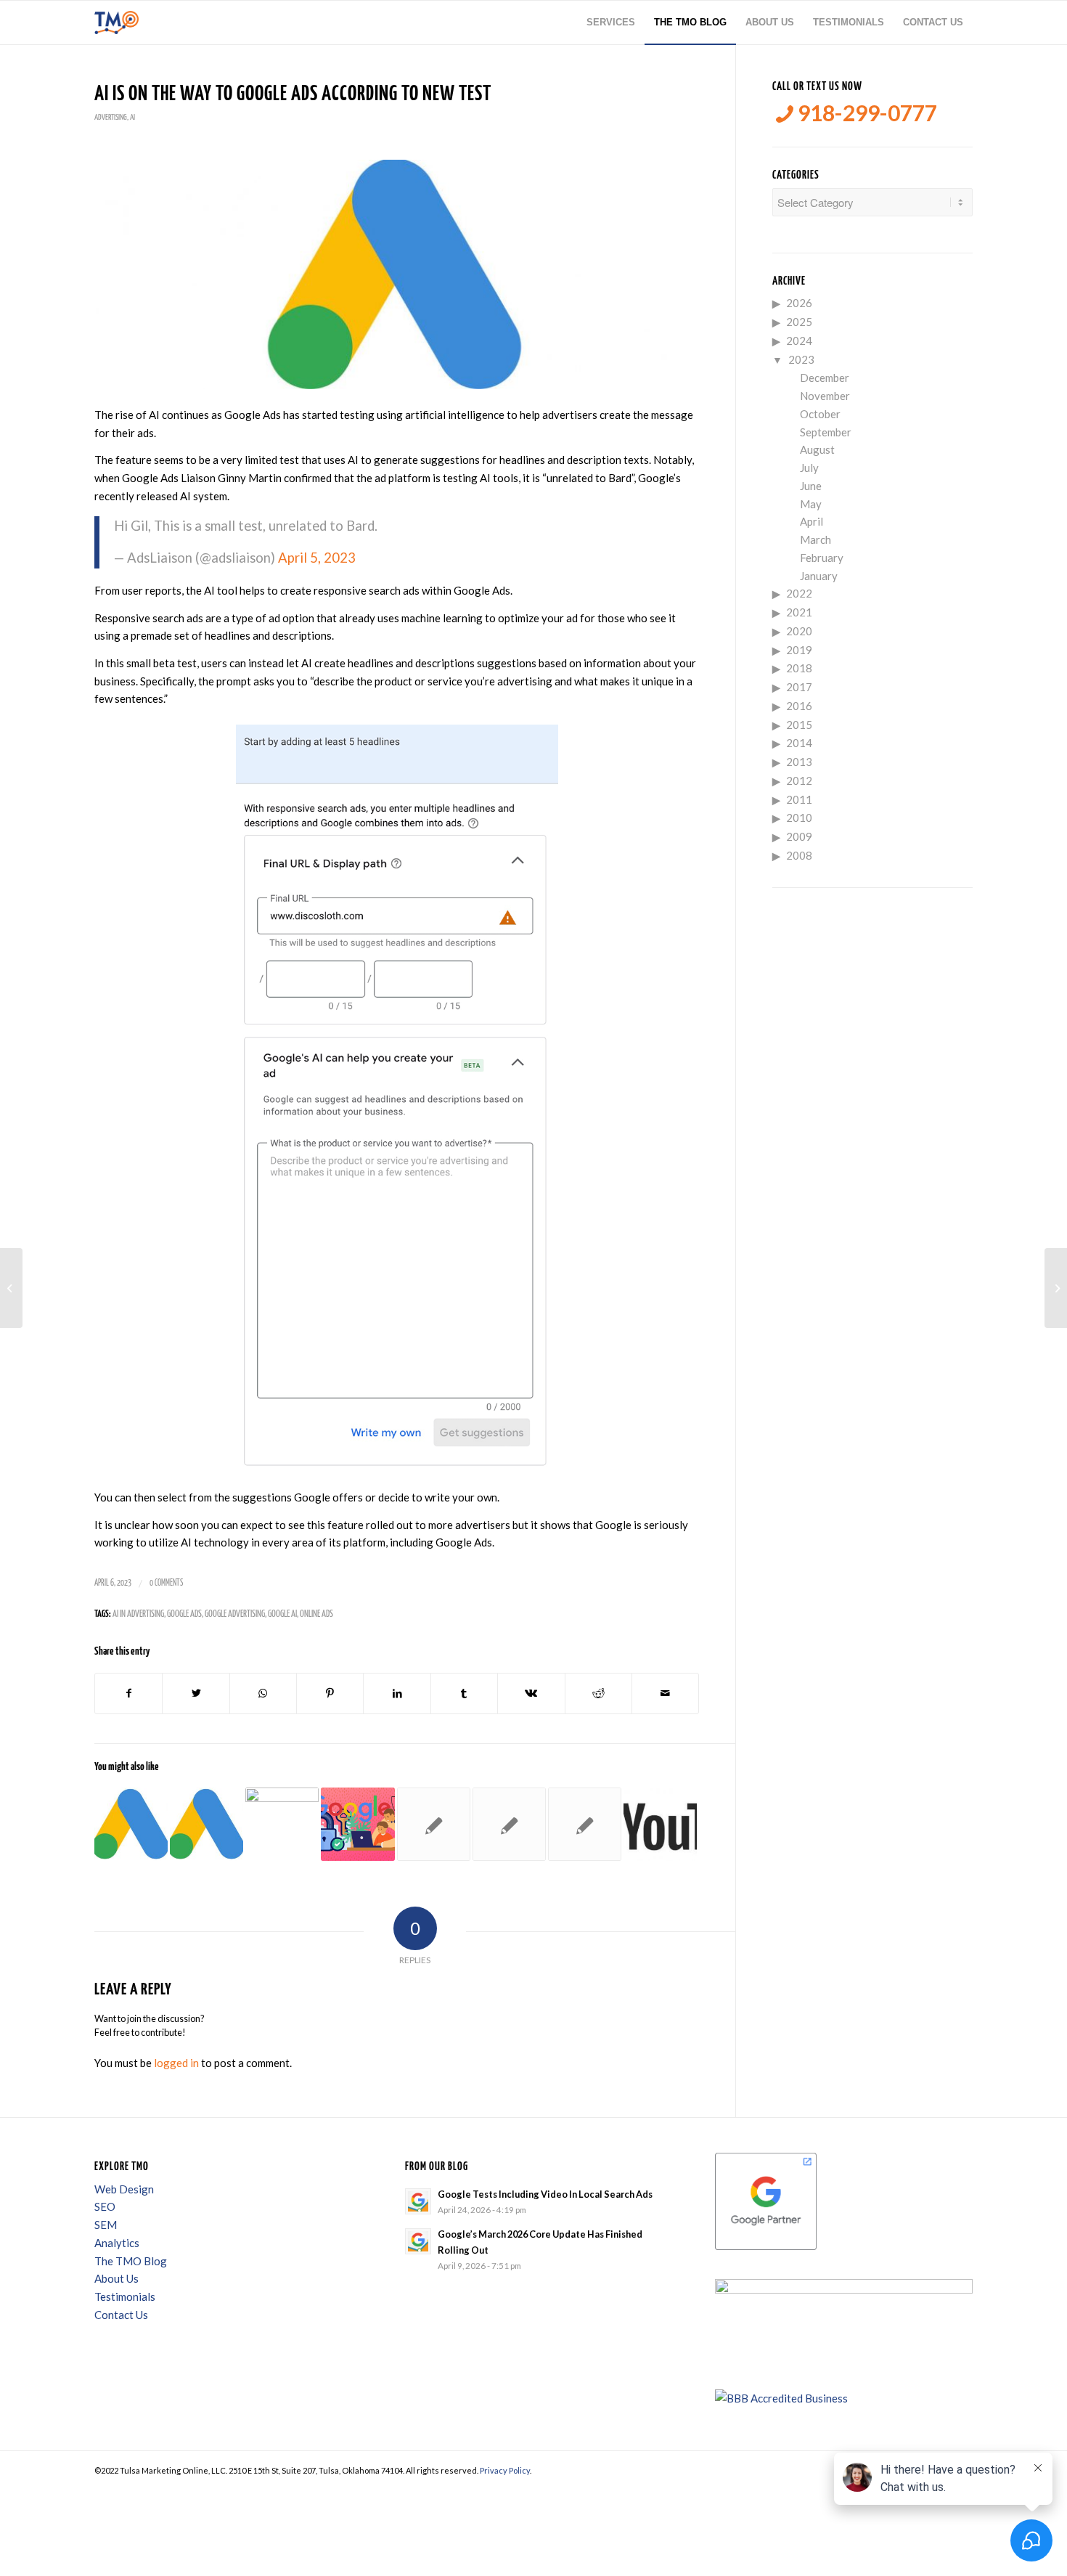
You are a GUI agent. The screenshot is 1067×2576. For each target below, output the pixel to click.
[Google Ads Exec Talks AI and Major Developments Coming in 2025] (131, 1824)
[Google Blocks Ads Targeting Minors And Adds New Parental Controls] (357, 1824)
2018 (799, 668)
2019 (799, 650)
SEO (105, 2206)
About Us (116, 2278)
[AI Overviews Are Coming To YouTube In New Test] (660, 1824)
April (812, 521)
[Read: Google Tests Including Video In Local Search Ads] (418, 2201)
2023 (801, 359)
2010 (799, 818)
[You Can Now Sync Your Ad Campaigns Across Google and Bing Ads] (434, 1824)
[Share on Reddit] (598, 1693)
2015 (799, 725)
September (826, 432)
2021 (799, 612)
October (820, 414)
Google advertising (235, 1614)
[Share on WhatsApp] (263, 1693)
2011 (799, 799)
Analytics (117, 2243)
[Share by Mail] (665, 1693)
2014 (799, 743)
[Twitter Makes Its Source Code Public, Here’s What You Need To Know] (11, 1288)
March (815, 539)
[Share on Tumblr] (464, 1693)
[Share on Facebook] (128, 1693)
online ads (316, 1614)
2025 (799, 322)
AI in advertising (138, 1614)
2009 (799, 836)
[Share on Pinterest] (330, 1693)
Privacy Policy (505, 2470)
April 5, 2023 (317, 558)
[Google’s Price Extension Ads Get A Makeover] (509, 1824)
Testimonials (125, 2296)
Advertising (111, 117)
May (811, 504)
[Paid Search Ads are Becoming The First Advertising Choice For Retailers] (282, 1824)
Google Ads (184, 1614)
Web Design (124, 2189)
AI (132, 117)
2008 (799, 855)
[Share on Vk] (531, 1693)
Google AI (282, 1614)
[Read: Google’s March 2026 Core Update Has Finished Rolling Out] (418, 2241)
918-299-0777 (865, 113)
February (822, 558)
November (825, 396)
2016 (799, 706)
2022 (799, 593)
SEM (106, 2225)
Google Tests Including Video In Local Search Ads (545, 2194)
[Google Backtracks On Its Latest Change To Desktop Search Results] (207, 1824)
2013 (799, 762)
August (817, 449)
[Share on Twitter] (196, 1693)
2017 (799, 687)
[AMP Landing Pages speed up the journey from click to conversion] (585, 1824)
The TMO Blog (131, 2261)
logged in (176, 2063)
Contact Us (121, 2315)
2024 (799, 341)
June (811, 486)
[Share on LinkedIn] (397, 1693)
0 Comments (166, 1583)
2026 (799, 303)
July (809, 468)
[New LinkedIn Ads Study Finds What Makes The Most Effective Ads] (1056, 1288)
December (825, 378)
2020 (799, 631)
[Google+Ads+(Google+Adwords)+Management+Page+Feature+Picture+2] (397, 275)
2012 (799, 780)
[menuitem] (611, 23)
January (819, 576)
